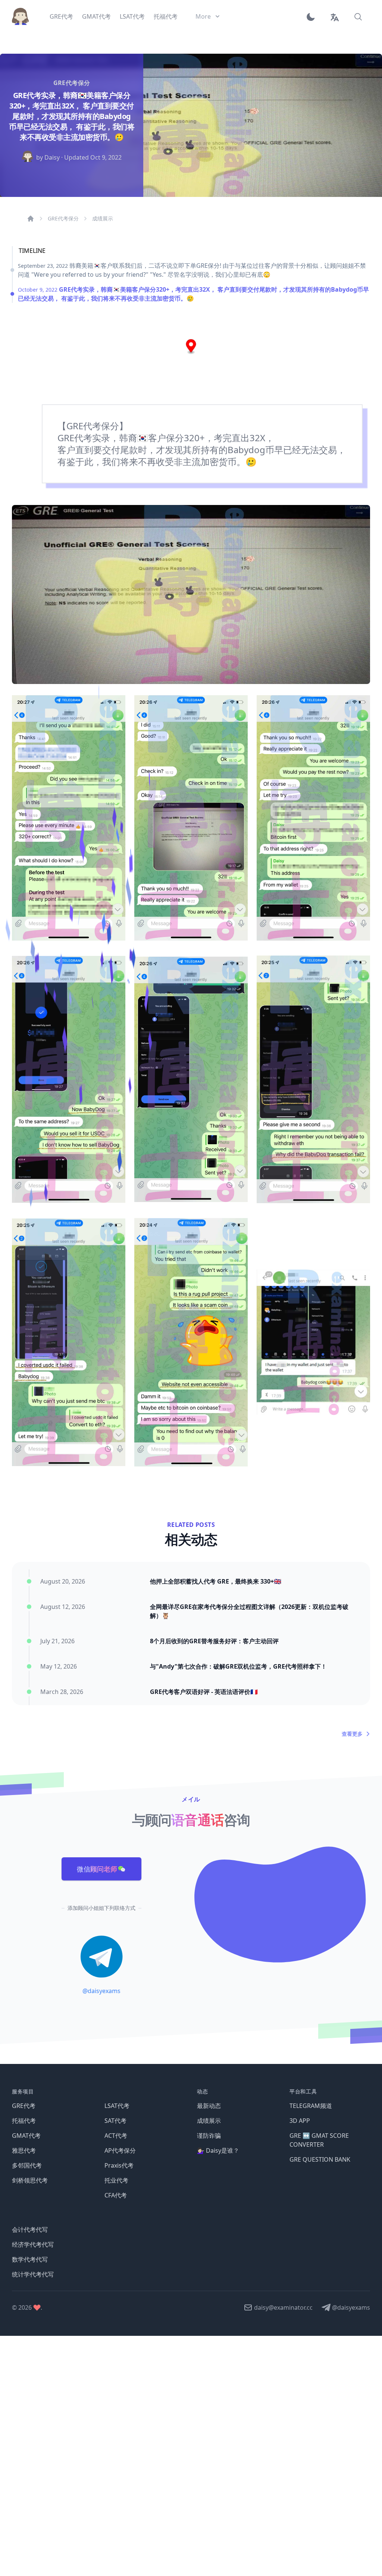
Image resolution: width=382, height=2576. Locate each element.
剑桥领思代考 (30, 2180)
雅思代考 (24, 2150)
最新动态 (209, 2106)
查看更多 (352, 1734)
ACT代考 (116, 2136)
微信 (97, 1869)
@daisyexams (101, 1991)
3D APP (300, 2121)
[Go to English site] (334, 16)
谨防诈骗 (209, 2136)
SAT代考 (115, 2121)
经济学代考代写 (33, 2244)
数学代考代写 (30, 2259)
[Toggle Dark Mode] (313, 16)
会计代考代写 (30, 2230)
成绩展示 (103, 218)
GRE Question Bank (320, 2159)
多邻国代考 (27, 2165)
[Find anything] (358, 16)
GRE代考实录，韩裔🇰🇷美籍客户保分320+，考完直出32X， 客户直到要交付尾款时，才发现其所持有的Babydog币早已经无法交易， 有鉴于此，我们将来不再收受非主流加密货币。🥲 (193, 294)
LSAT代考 (117, 2106)
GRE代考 (24, 2106)
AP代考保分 (120, 2150)
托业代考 (116, 2180)
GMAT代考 (26, 2136)
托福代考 (24, 2121)
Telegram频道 (311, 2106)
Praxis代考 (119, 2165)
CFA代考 (116, 2195)
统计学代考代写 (33, 2274)
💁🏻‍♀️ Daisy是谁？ (218, 2150)
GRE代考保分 (63, 218)
